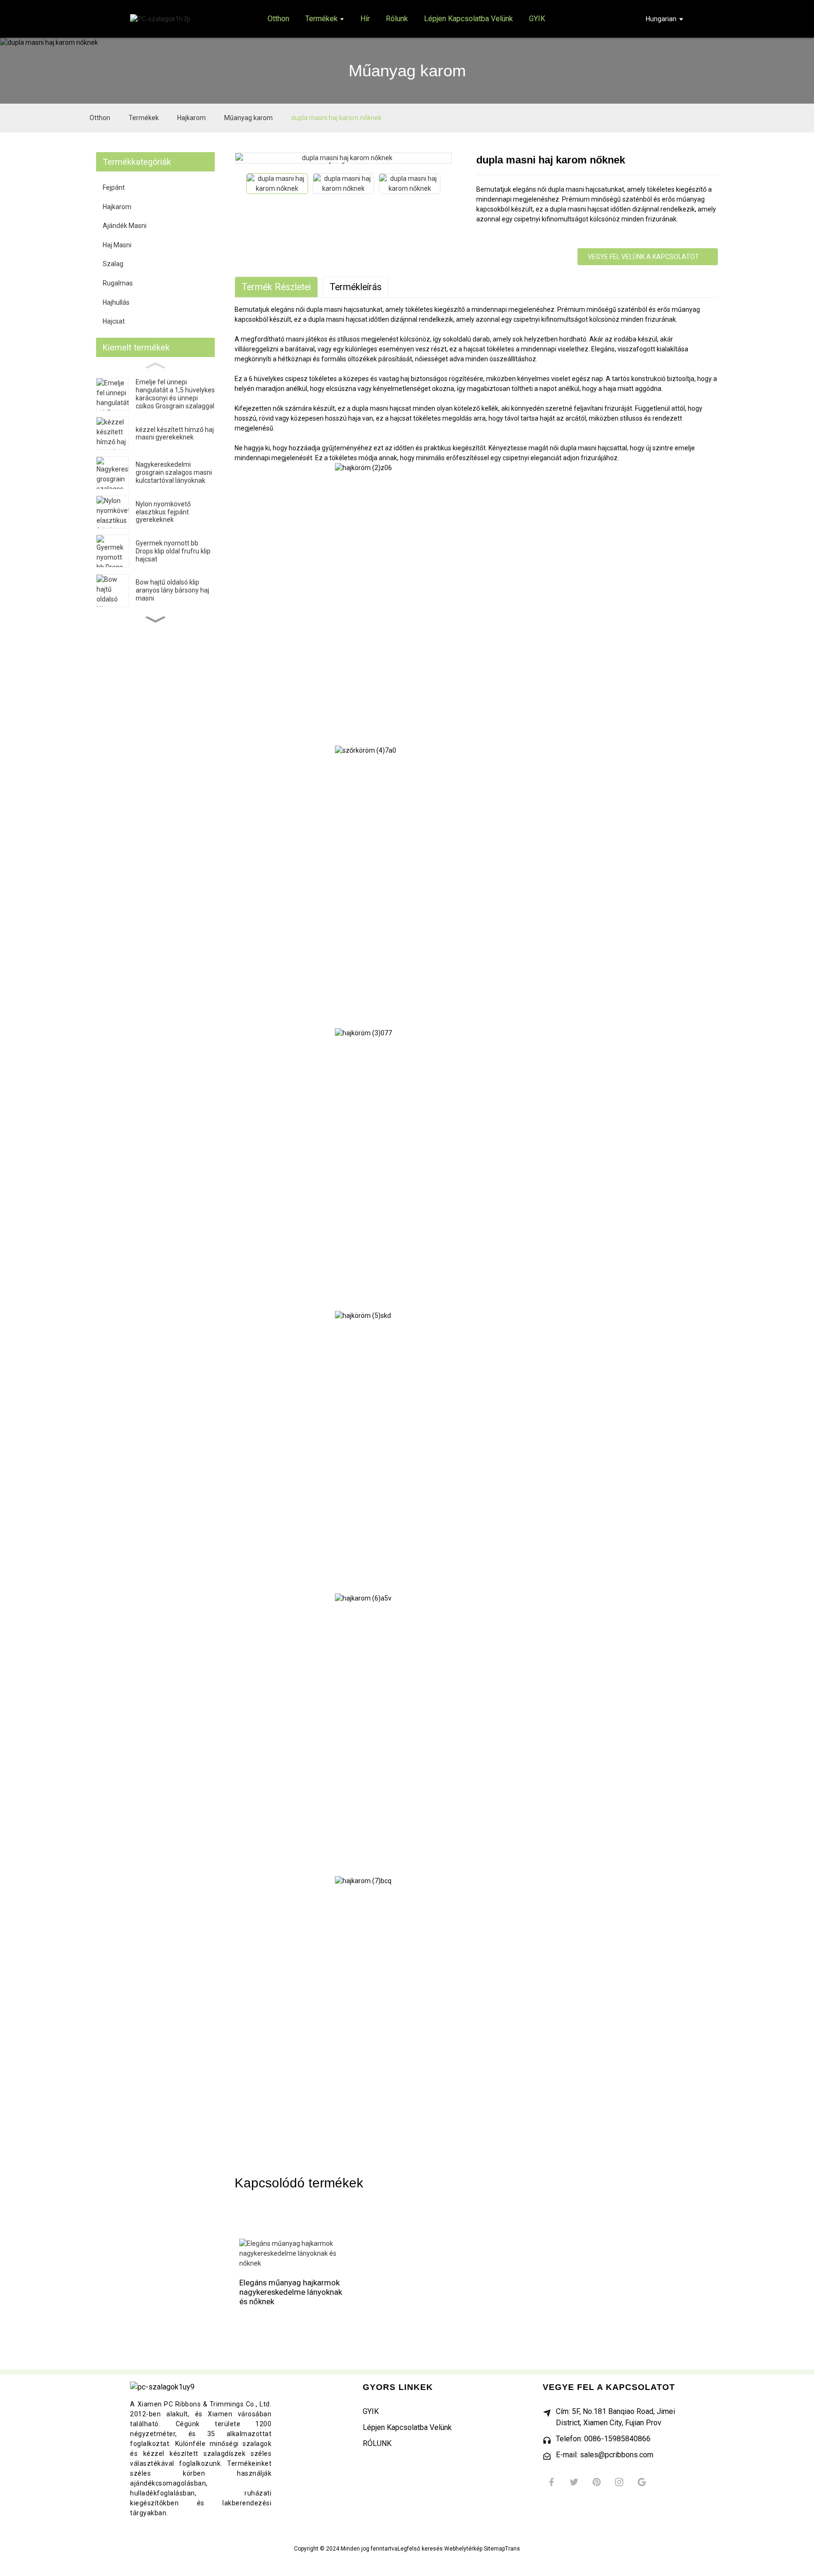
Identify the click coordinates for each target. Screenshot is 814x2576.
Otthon (100, 118)
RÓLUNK (377, 2443)
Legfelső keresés (420, 2549)
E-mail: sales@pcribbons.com (605, 2455)
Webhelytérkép (463, 2549)
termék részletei (276, 287)
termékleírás (356, 287)
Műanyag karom (248, 118)
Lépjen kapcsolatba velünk (407, 2427)
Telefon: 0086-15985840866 (603, 2439)
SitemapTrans (502, 2549)
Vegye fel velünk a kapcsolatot (643, 257)
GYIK (371, 2411)
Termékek (144, 118)
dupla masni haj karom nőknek (336, 118)
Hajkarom (191, 118)
